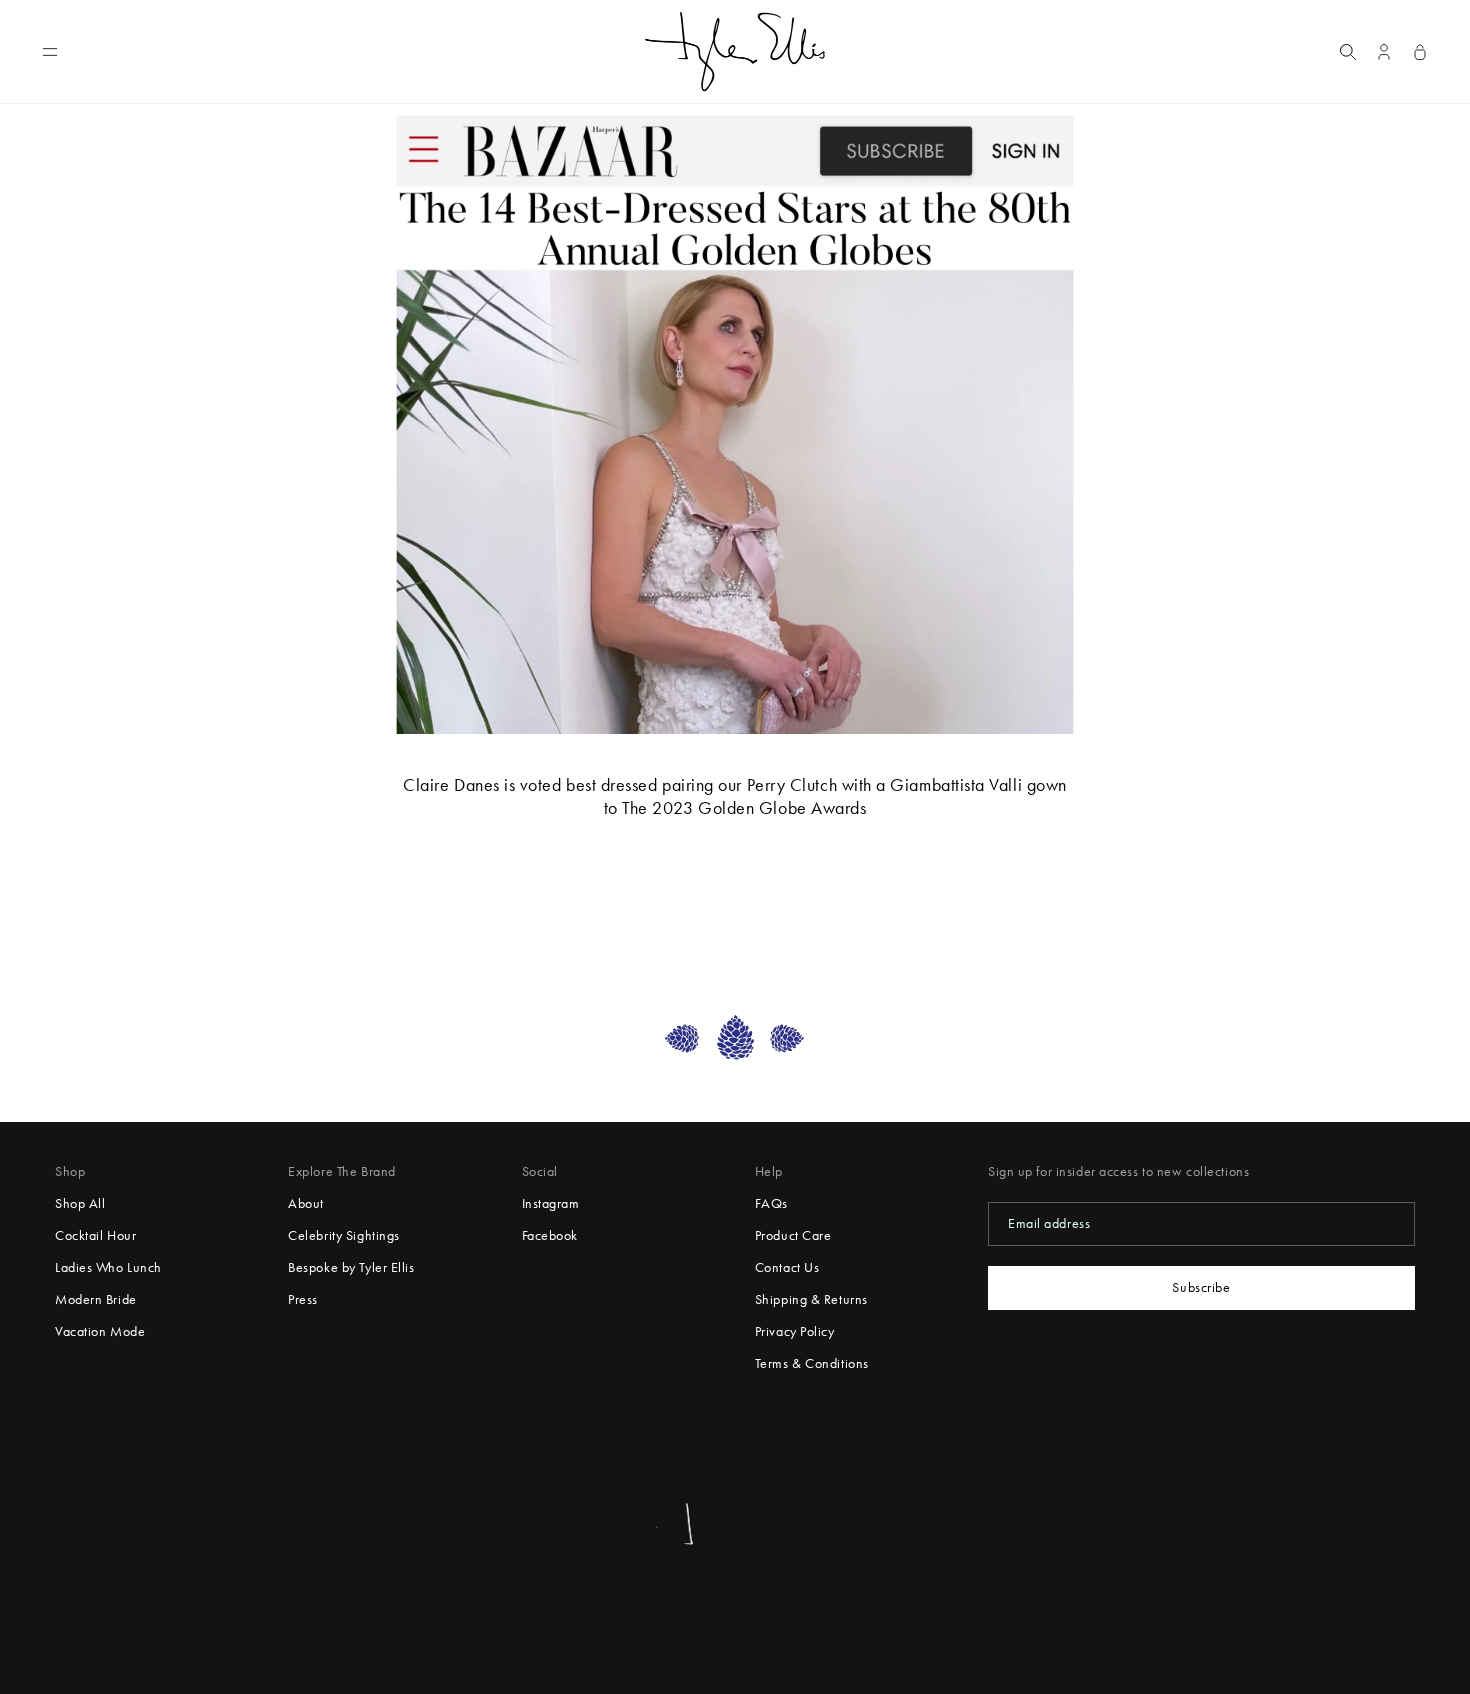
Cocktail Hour (95, 1235)
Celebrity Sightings (344, 1235)
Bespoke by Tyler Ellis (351, 1267)
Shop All (80, 1203)
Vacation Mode (100, 1331)
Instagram (551, 1203)
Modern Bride (96, 1299)
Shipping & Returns (811, 1299)
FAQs (771, 1203)
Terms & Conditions (812, 1363)
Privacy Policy (795, 1331)
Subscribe (1201, 1287)
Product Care (793, 1235)
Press (303, 1299)
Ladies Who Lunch (108, 1267)
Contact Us (787, 1267)
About (306, 1203)
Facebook (550, 1235)
